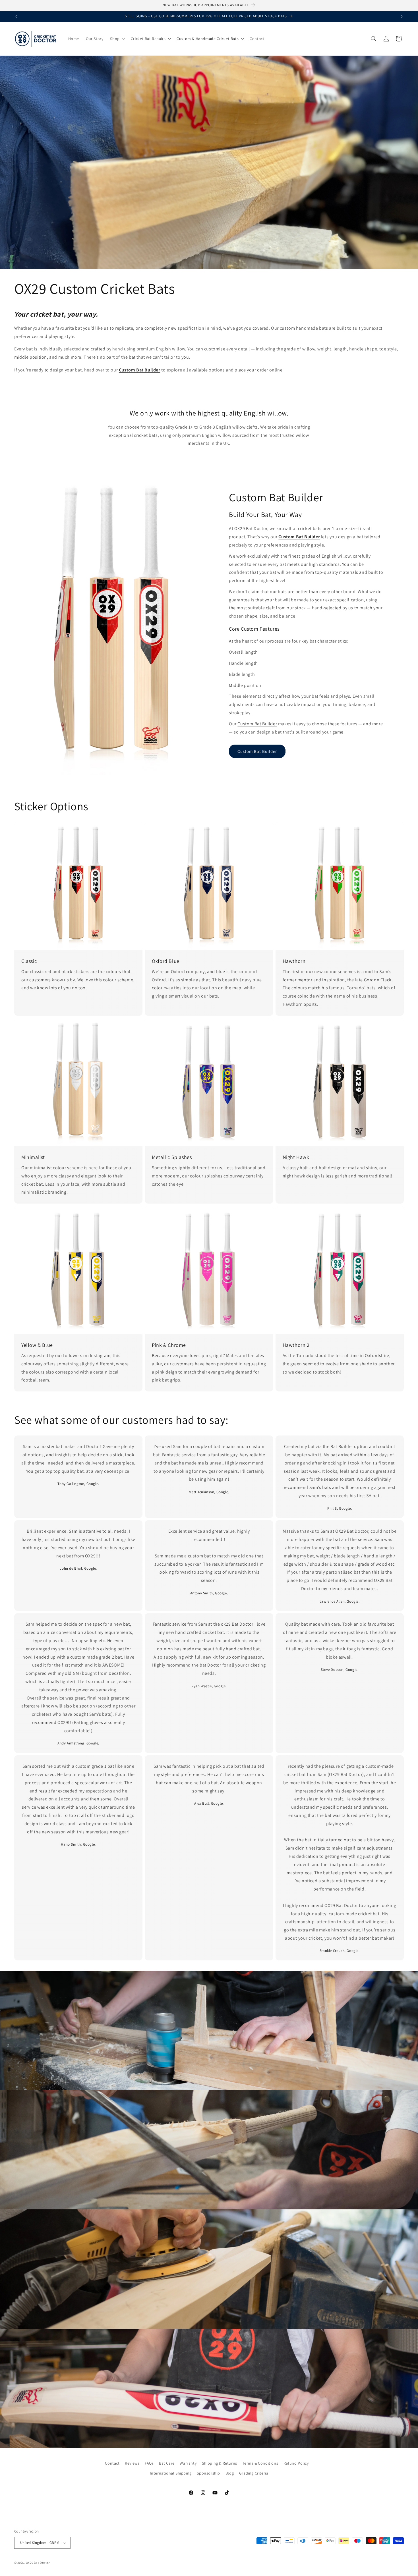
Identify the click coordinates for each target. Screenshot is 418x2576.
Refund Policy (296, 2463)
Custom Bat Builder (257, 724)
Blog (230, 2473)
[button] (117, 39)
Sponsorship (208, 2473)
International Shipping (171, 2473)
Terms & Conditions (260, 2463)
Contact (112, 2463)
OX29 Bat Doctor (38, 2563)
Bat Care (167, 2463)
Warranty (188, 2463)
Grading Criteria (254, 2473)
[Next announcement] (402, 16)
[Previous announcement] (16, 16)
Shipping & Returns (220, 2463)
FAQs (149, 2463)
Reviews (132, 2463)
